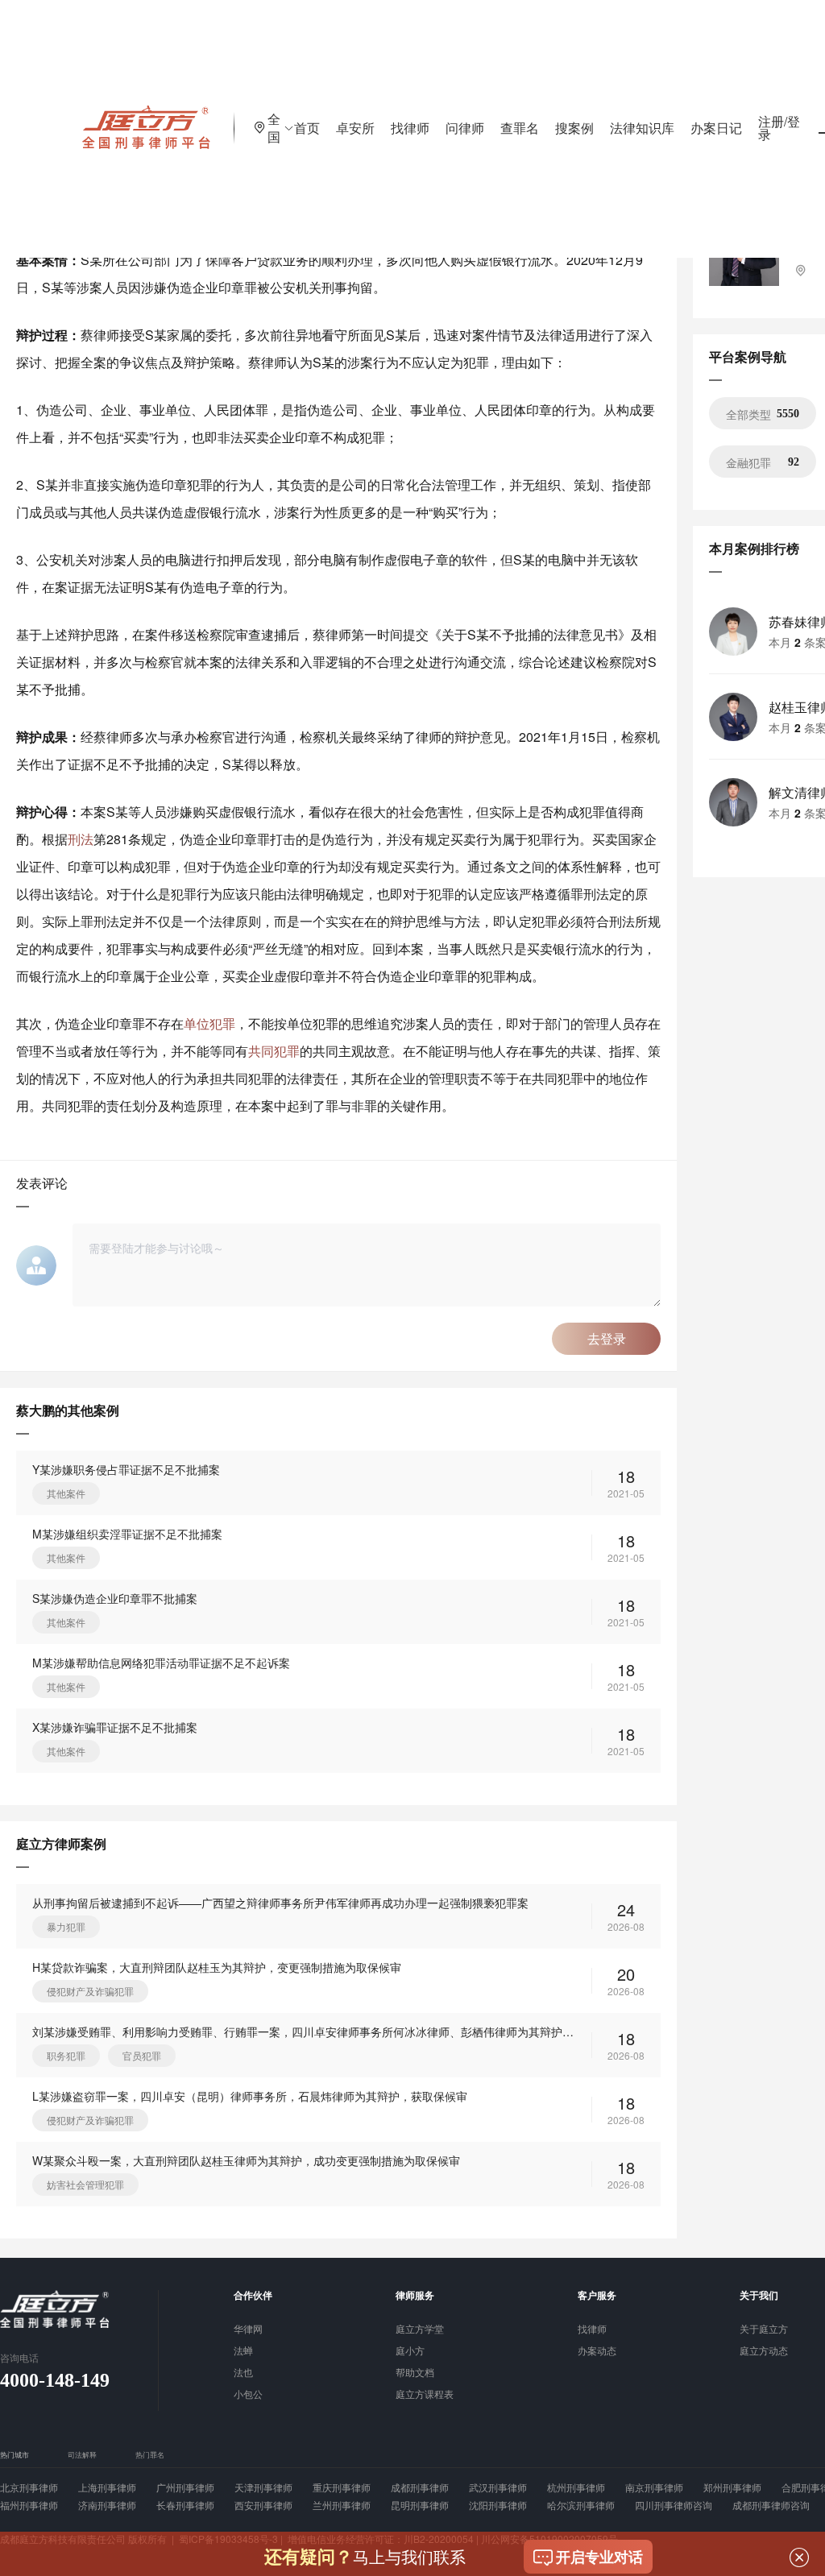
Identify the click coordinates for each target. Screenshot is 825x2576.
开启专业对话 (599, 2557)
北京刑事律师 (29, 2487)
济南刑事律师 (107, 2505)
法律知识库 (642, 128)
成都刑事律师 (420, 2487)
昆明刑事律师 (420, 2505)
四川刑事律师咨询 (674, 2505)
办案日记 (716, 128)
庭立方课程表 (425, 2395)
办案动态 (597, 2351)
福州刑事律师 (29, 2505)
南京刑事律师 (654, 2487)
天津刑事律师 (263, 2487)
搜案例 (574, 128)
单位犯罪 (209, 1023)
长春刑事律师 (185, 2505)
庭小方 (410, 2351)
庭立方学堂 (420, 2330)
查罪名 (520, 128)
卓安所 (355, 128)
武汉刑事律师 (498, 2487)
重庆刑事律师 (342, 2487)
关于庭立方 (764, 2330)
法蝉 (243, 2351)
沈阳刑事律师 (498, 2505)
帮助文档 (415, 2373)
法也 (243, 2373)
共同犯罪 (274, 1051)
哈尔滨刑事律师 (581, 2505)
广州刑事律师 (185, 2487)
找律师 (410, 128)
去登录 (607, 1338)
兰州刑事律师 (342, 2505)
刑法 (81, 839)
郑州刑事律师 (732, 2487)
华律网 (248, 2330)
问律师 (465, 128)
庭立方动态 (764, 2351)
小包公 (248, 2395)
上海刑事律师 (107, 2487)
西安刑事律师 (263, 2505)
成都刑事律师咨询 (771, 2505)
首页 (307, 128)
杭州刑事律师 (576, 2487)
